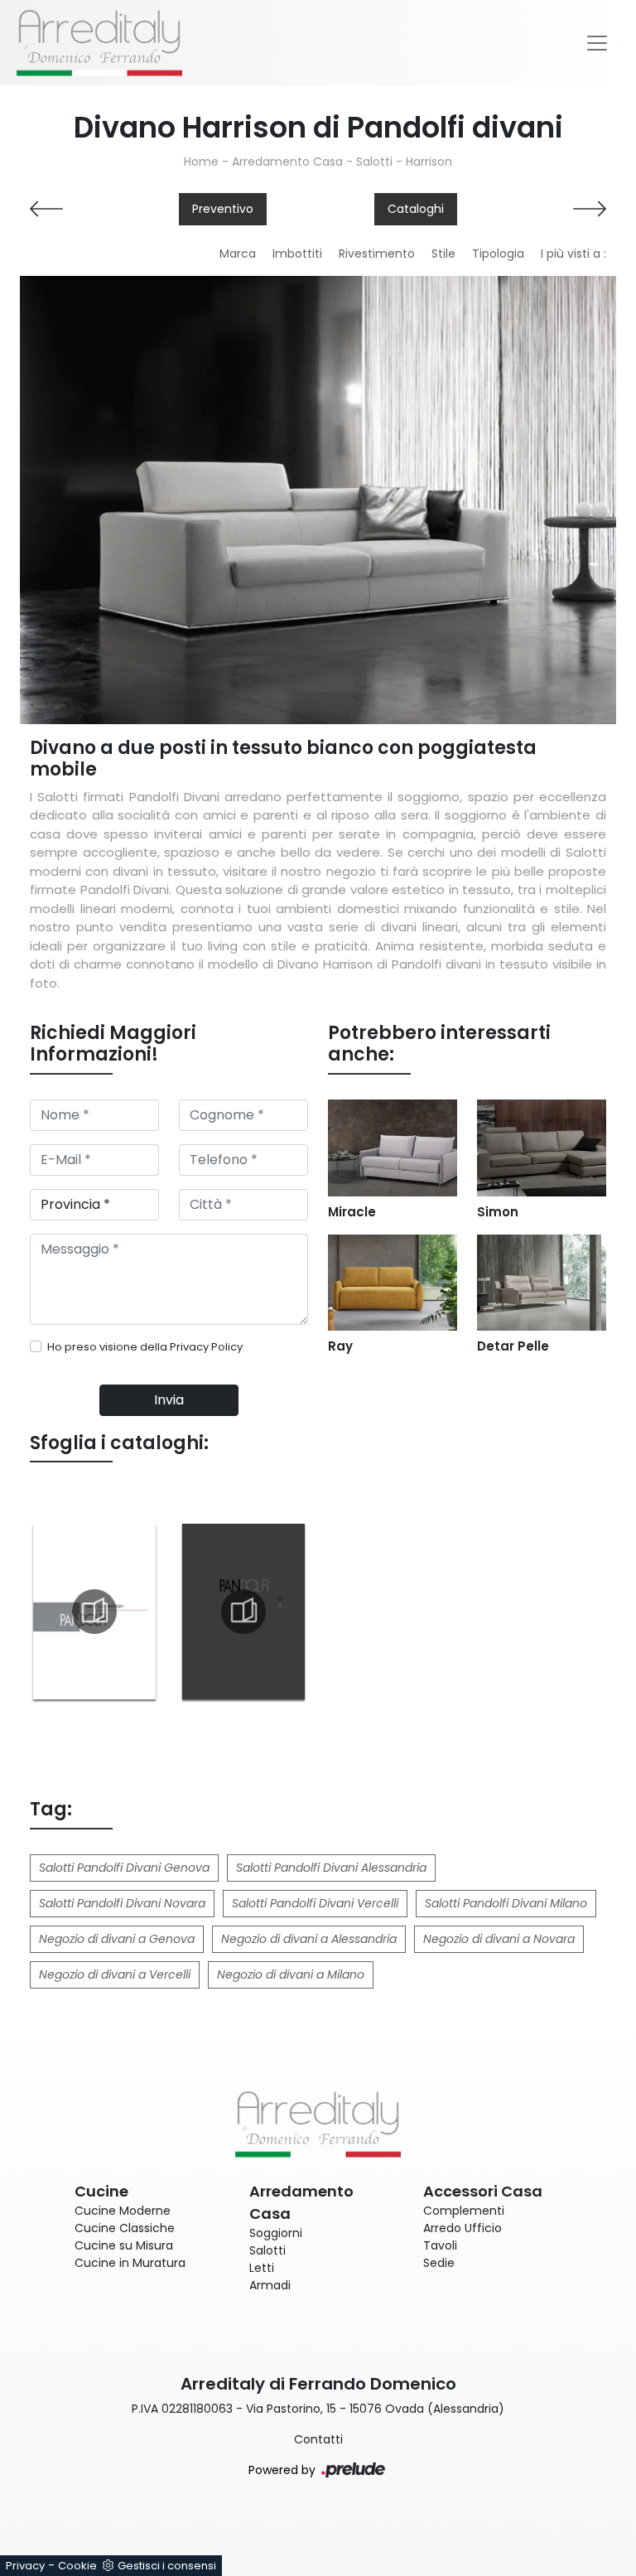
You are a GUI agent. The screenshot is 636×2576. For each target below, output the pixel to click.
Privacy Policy (206, 1347)
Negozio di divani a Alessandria (309, 1939)
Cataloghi (416, 209)
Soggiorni (276, 2233)
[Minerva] (542, 209)
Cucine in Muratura (130, 2263)
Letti (262, 2268)
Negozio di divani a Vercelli (115, 1974)
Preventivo (223, 209)
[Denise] (94, 209)
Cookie (77, 2566)
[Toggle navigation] (597, 43)
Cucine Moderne (123, 2211)
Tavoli (440, 2245)
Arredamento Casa (287, 162)
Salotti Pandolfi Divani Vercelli (315, 1903)
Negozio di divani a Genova (117, 1939)
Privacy (25, 2566)
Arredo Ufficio (463, 2228)
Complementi (464, 2211)
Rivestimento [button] (377, 254)
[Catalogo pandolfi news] (243, 1612)
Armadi (270, 2285)
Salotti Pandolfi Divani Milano (506, 1903)
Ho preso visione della (145, 1347)
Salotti (374, 162)
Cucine (101, 2191)
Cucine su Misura (124, 2245)
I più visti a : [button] (573, 254)
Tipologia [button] (498, 254)
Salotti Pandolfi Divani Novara (122, 1903)
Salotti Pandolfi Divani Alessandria (331, 1868)
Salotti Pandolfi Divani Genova (124, 1868)
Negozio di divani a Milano (291, 1974)
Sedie (439, 2263)
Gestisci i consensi (167, 2566)
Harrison (429, 162)
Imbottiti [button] (297, 254)
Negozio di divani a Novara (499, 1939)
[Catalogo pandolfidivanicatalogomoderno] (94, 1612)
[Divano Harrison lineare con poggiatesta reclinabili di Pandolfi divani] (318, 500)
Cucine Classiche (125, 2228)
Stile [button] (443, 254)
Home (201, 162)
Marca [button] (238, 254)
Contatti (318, 2439)
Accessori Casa (483, 2191)
